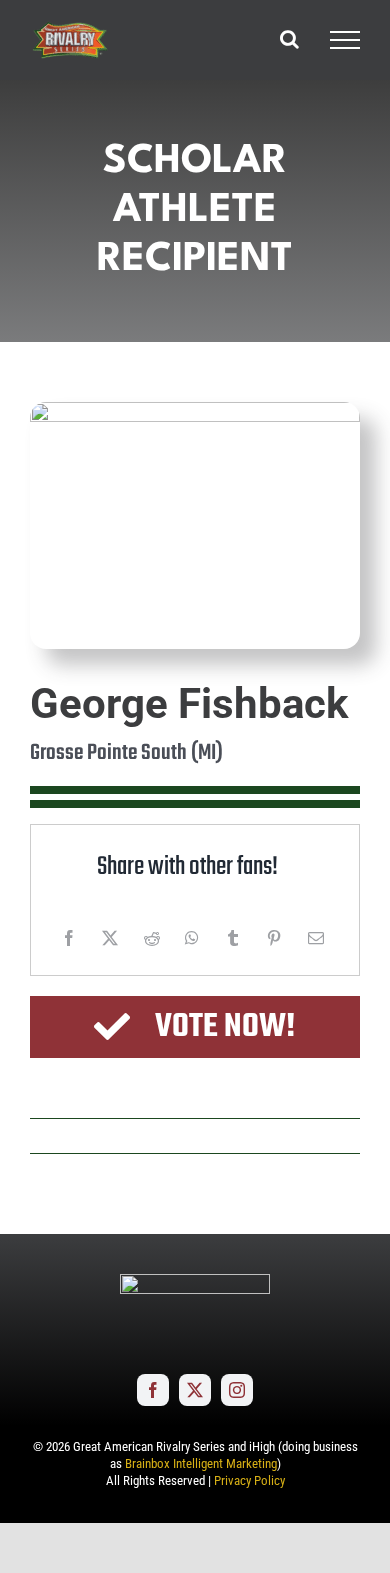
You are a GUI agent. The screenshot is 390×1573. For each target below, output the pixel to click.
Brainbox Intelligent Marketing (201, 1463)
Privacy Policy (249, 1480)
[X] (110, 938)
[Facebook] (69, 938)
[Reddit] (152, 938)
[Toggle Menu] (345, 40)
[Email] (316, 938)
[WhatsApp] (192, 938)
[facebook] (153, 1390)
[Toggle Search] (289, 39)
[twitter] (195, 1390)
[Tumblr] (233, 938)
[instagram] (237, 1390)
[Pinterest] (274, 938)
